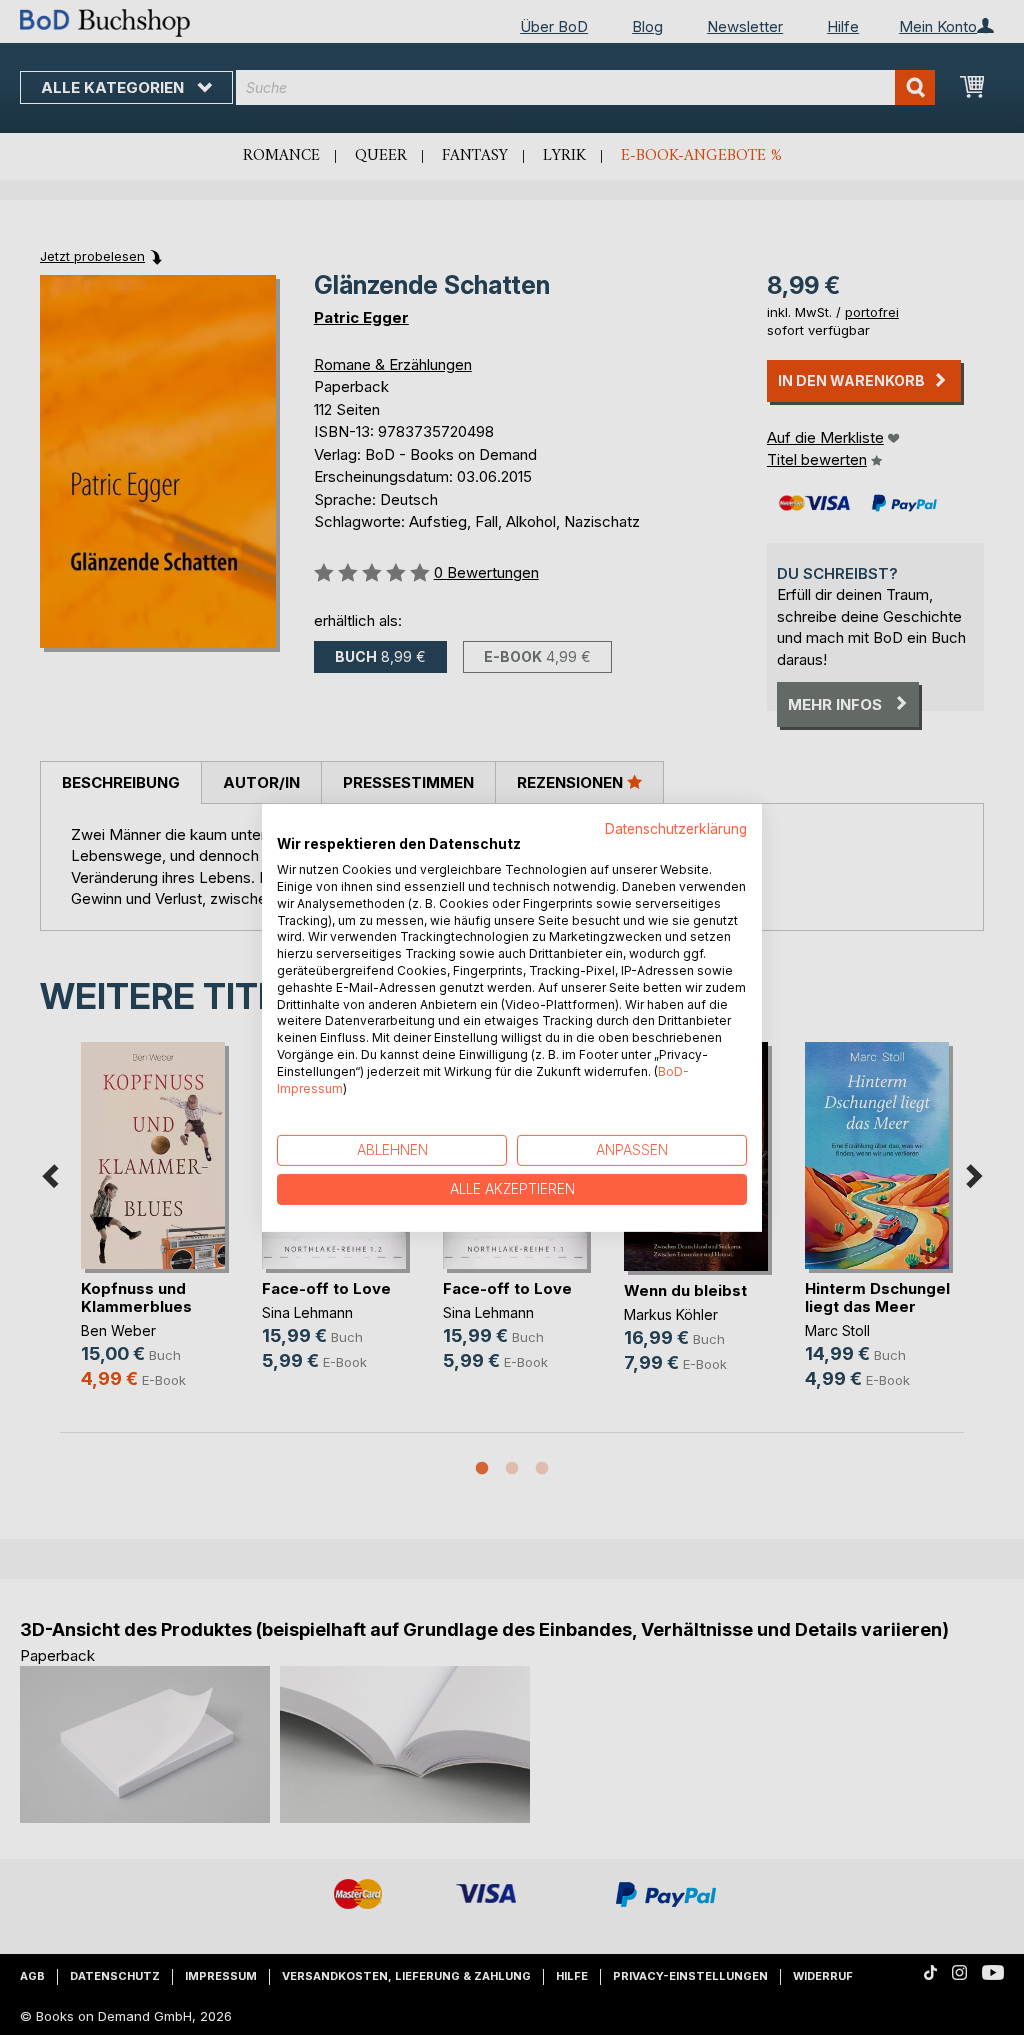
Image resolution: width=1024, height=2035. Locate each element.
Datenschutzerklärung (676, 828)
